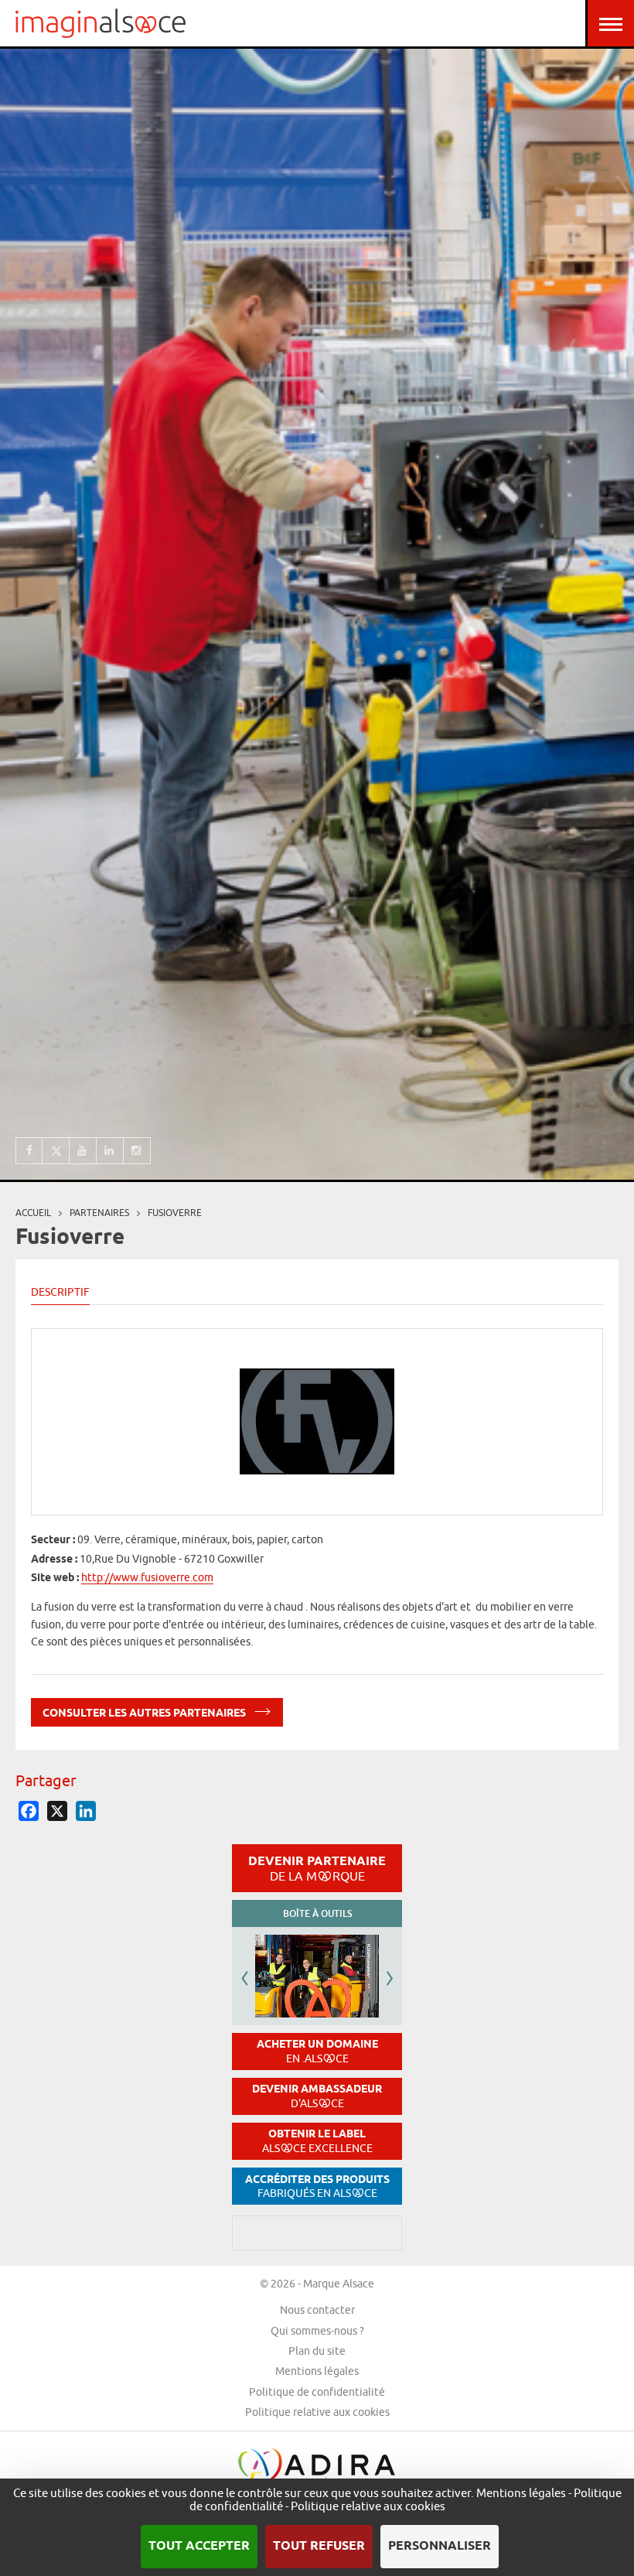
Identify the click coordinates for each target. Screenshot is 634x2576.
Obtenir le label (317, 2141)
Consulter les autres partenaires (145, 1714)
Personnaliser (440, 2546)
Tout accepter (199, 2546)
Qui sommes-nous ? (317, 2331)
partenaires (99, 1213)
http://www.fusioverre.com (147, 1577)
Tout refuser (319, 2546)
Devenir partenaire (317, 1868)
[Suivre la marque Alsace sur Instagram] (137, 1151)
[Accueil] (101, 23)
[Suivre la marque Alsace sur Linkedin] (110, 1151)
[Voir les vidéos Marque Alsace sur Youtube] (83, 1151)
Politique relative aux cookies (317, 2412)
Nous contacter (317, 2310)
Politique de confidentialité (317, 2392)
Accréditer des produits (317, 2187)
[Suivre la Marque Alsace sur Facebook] (29, 1151)
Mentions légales (317, 2371)
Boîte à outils (317, 1913)
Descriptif (60, 1292)
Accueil (33, 1213)
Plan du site (317, 2351)
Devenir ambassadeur (317, 2096)
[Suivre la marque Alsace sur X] (56, 1151)
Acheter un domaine (317, 2051)
